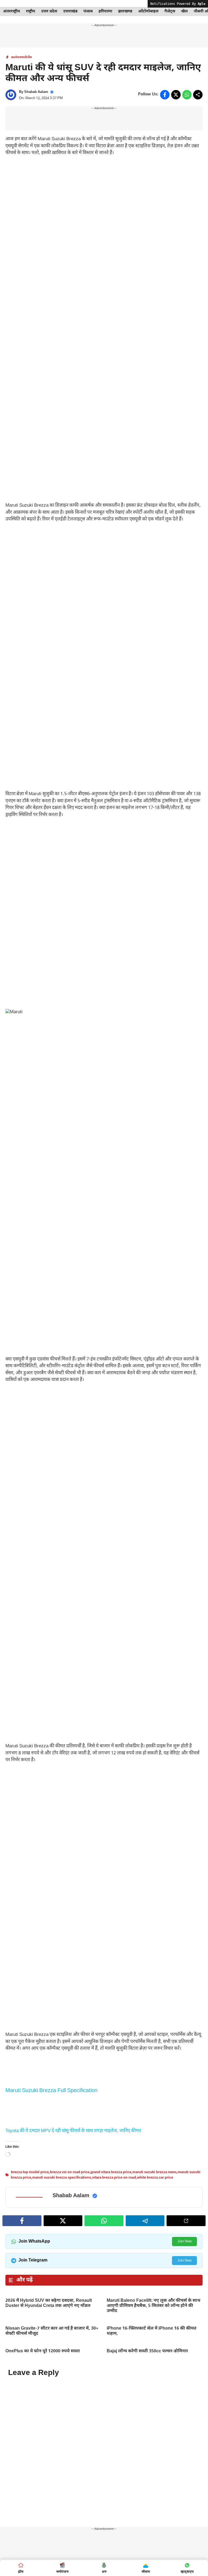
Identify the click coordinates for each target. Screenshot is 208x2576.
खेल (184, 11)
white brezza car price (155, 2411)
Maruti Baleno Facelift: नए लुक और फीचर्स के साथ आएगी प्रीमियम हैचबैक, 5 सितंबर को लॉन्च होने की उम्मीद (153, 2539)
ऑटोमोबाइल (148, 11)
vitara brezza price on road (114, 2411)
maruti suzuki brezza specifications (62, 2411)
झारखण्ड (125, 11)
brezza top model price (30, 2406)
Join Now (184, 2475)
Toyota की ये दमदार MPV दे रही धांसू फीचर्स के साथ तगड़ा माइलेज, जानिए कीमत (73, 2364)
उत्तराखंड (70, 11)
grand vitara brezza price (111, 2406)
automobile (22, 57)
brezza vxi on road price (70, 2406)
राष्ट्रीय (31, 11)
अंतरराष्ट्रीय (12, 11)
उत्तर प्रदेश (49, 11)
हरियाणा (105, 11)
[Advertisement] (104, 201)
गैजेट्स (170, 11)
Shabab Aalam (36, 92)
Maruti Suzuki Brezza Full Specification (51, 2324)
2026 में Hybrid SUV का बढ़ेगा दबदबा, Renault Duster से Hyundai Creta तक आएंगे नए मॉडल (49, 2537)
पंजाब (88, 11)
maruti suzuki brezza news (155, 2406)
